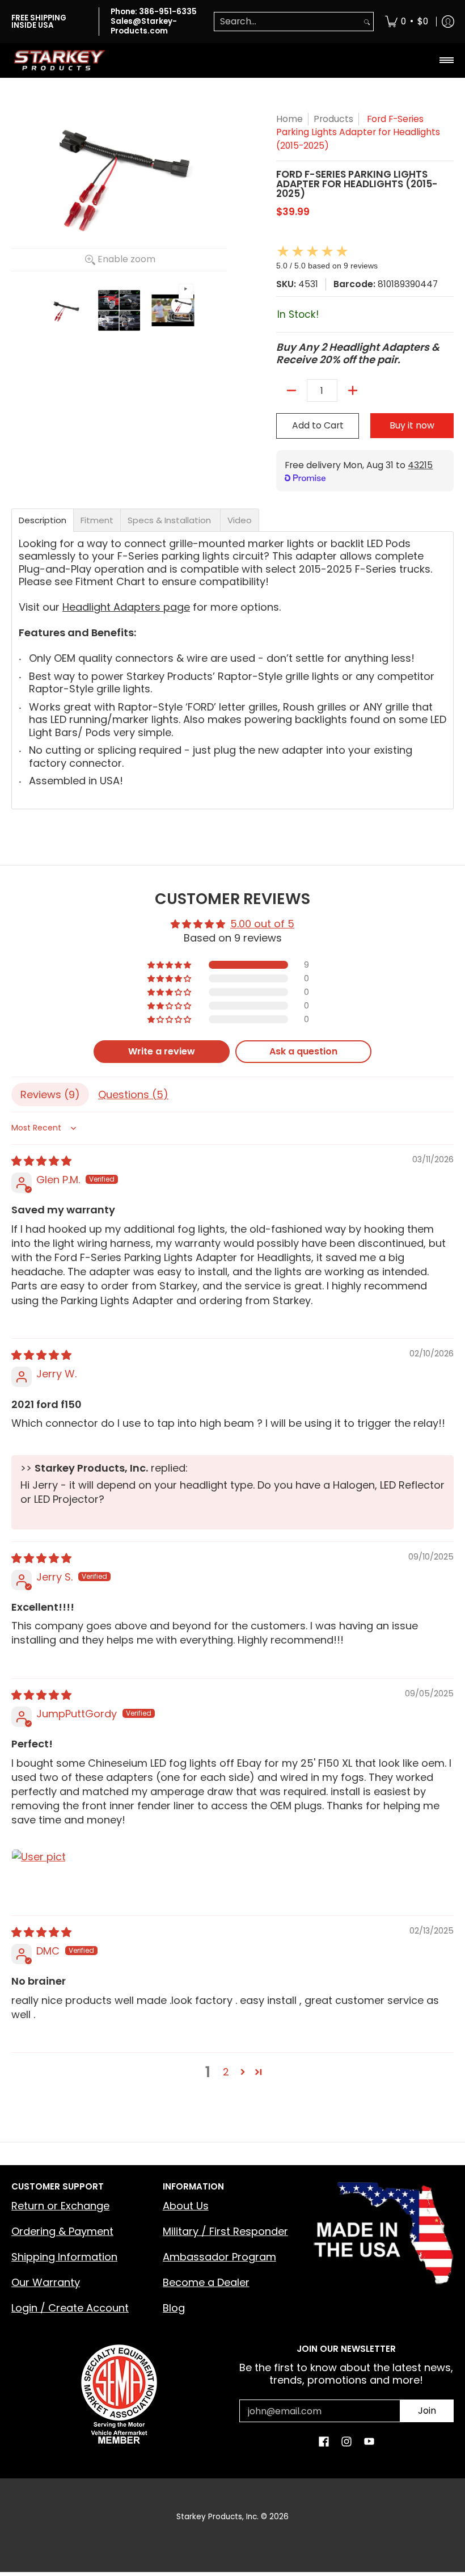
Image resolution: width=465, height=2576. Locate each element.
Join (427, 2411)
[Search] (367, 22)
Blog (174, 2308)
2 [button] (226, 2072)
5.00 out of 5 (262, 924)
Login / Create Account (70, 2308)
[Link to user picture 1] (39, 1876)
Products (333, 119)
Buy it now (412, 425)
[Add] (353, 390)
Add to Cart (318, 425)
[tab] (43, 520)
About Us (186, 2206)
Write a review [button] (162, 1051)
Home (289, 119)
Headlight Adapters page (126, 607)
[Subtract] (291, 390)
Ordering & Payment (62, 2231)
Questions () (133, 1094)
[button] (170, 965)
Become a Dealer (206, 2282)
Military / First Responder (225, 2231)
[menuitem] (407, 22)
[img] (41, 1161)
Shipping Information (64, 2257)
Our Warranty (46, 2282)
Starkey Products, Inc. (217, 2517)
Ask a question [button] (303, 1051)
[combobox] (288, 22)
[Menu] (446, 60)
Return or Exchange (60, 2206)
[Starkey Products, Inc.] (60, 60)
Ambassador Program (219, 2257)
